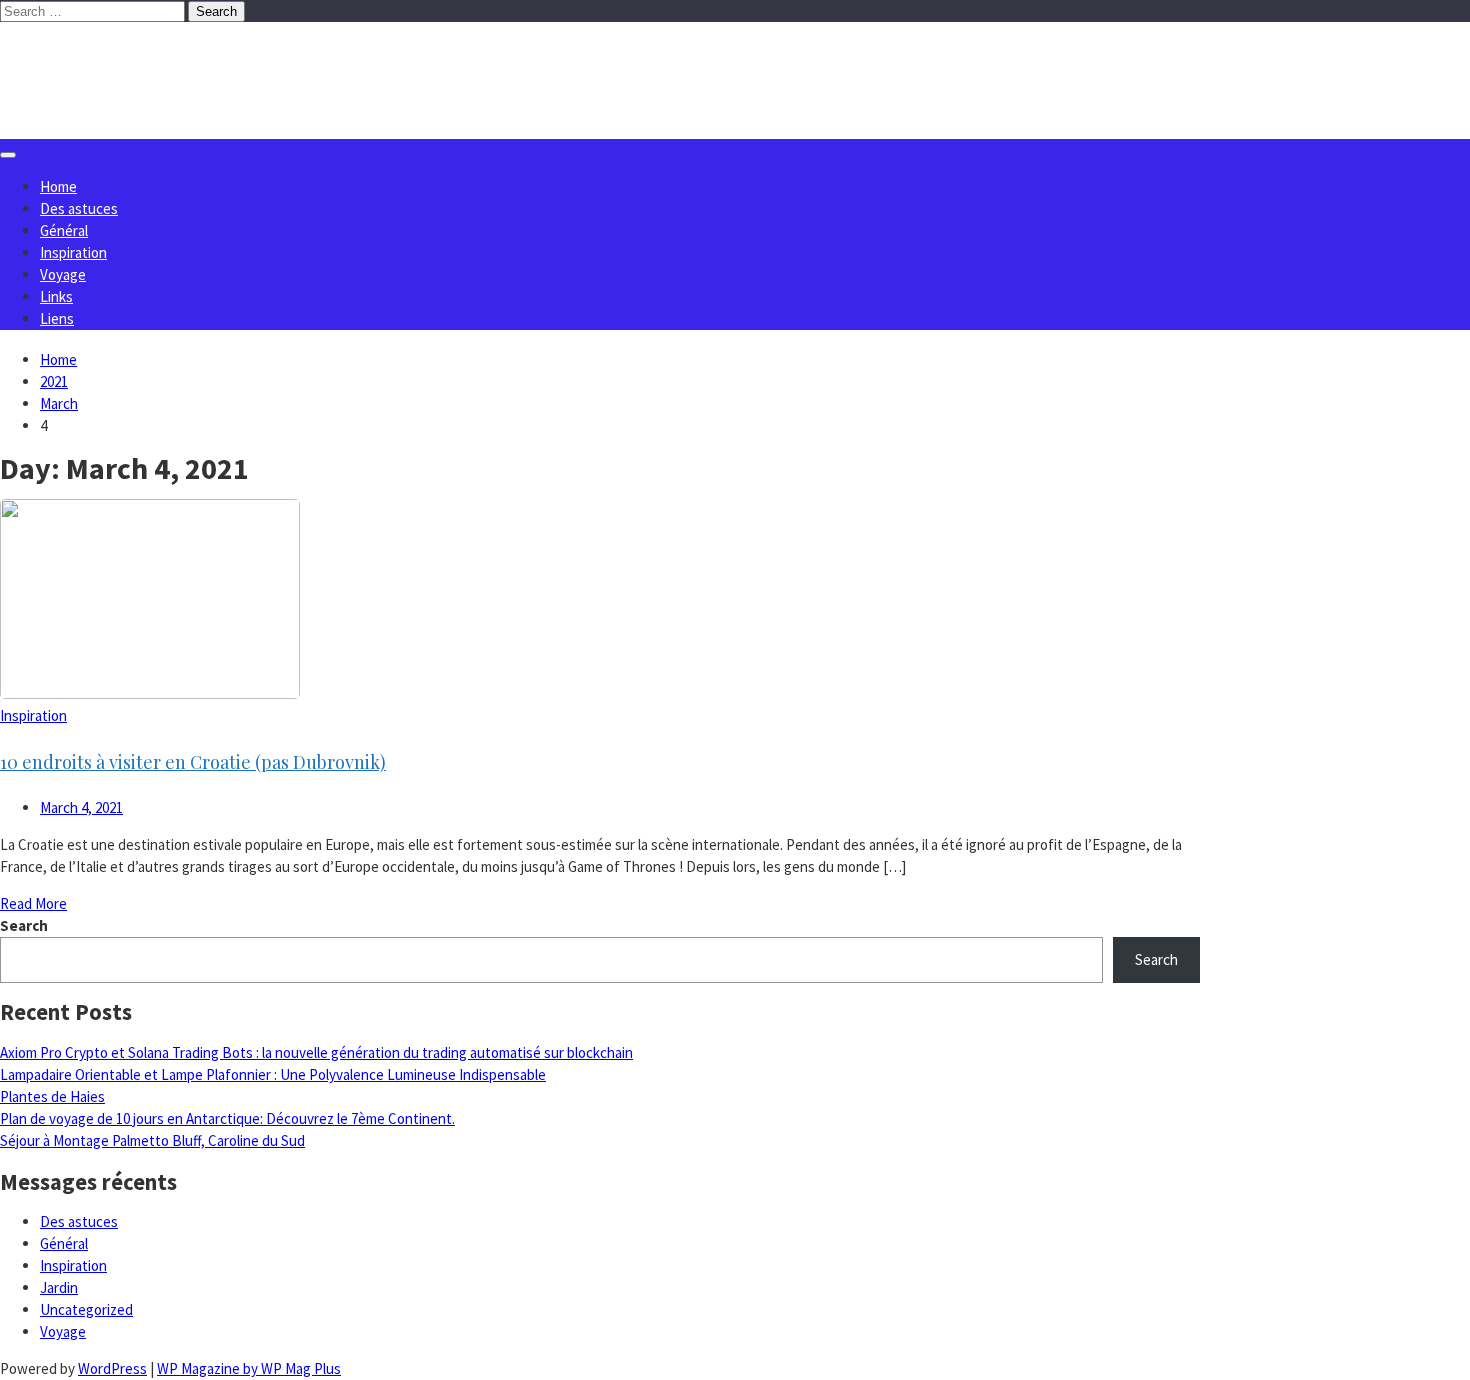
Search (24, 925)
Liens (57, 318)
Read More (33, 903)
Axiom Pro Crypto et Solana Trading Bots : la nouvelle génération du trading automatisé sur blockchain (316, 1052)
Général (64, 230)
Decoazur (109, 62)
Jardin (59, 1287)
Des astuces (79, 208)
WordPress (112, 1368)
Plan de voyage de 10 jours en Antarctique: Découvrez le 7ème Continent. (227, 1118)
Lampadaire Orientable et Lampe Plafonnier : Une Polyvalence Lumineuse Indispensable (273, 1074)
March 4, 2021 (81, 807)
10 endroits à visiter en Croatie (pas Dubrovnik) (193, 762)
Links (56, 296)
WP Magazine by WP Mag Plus (249, 1368)
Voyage (63, 274)
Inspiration (73, 252)
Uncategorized (86, 1309)
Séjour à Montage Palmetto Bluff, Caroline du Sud (152, 1140)
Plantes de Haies (52, 1096)
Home (58, 186)
